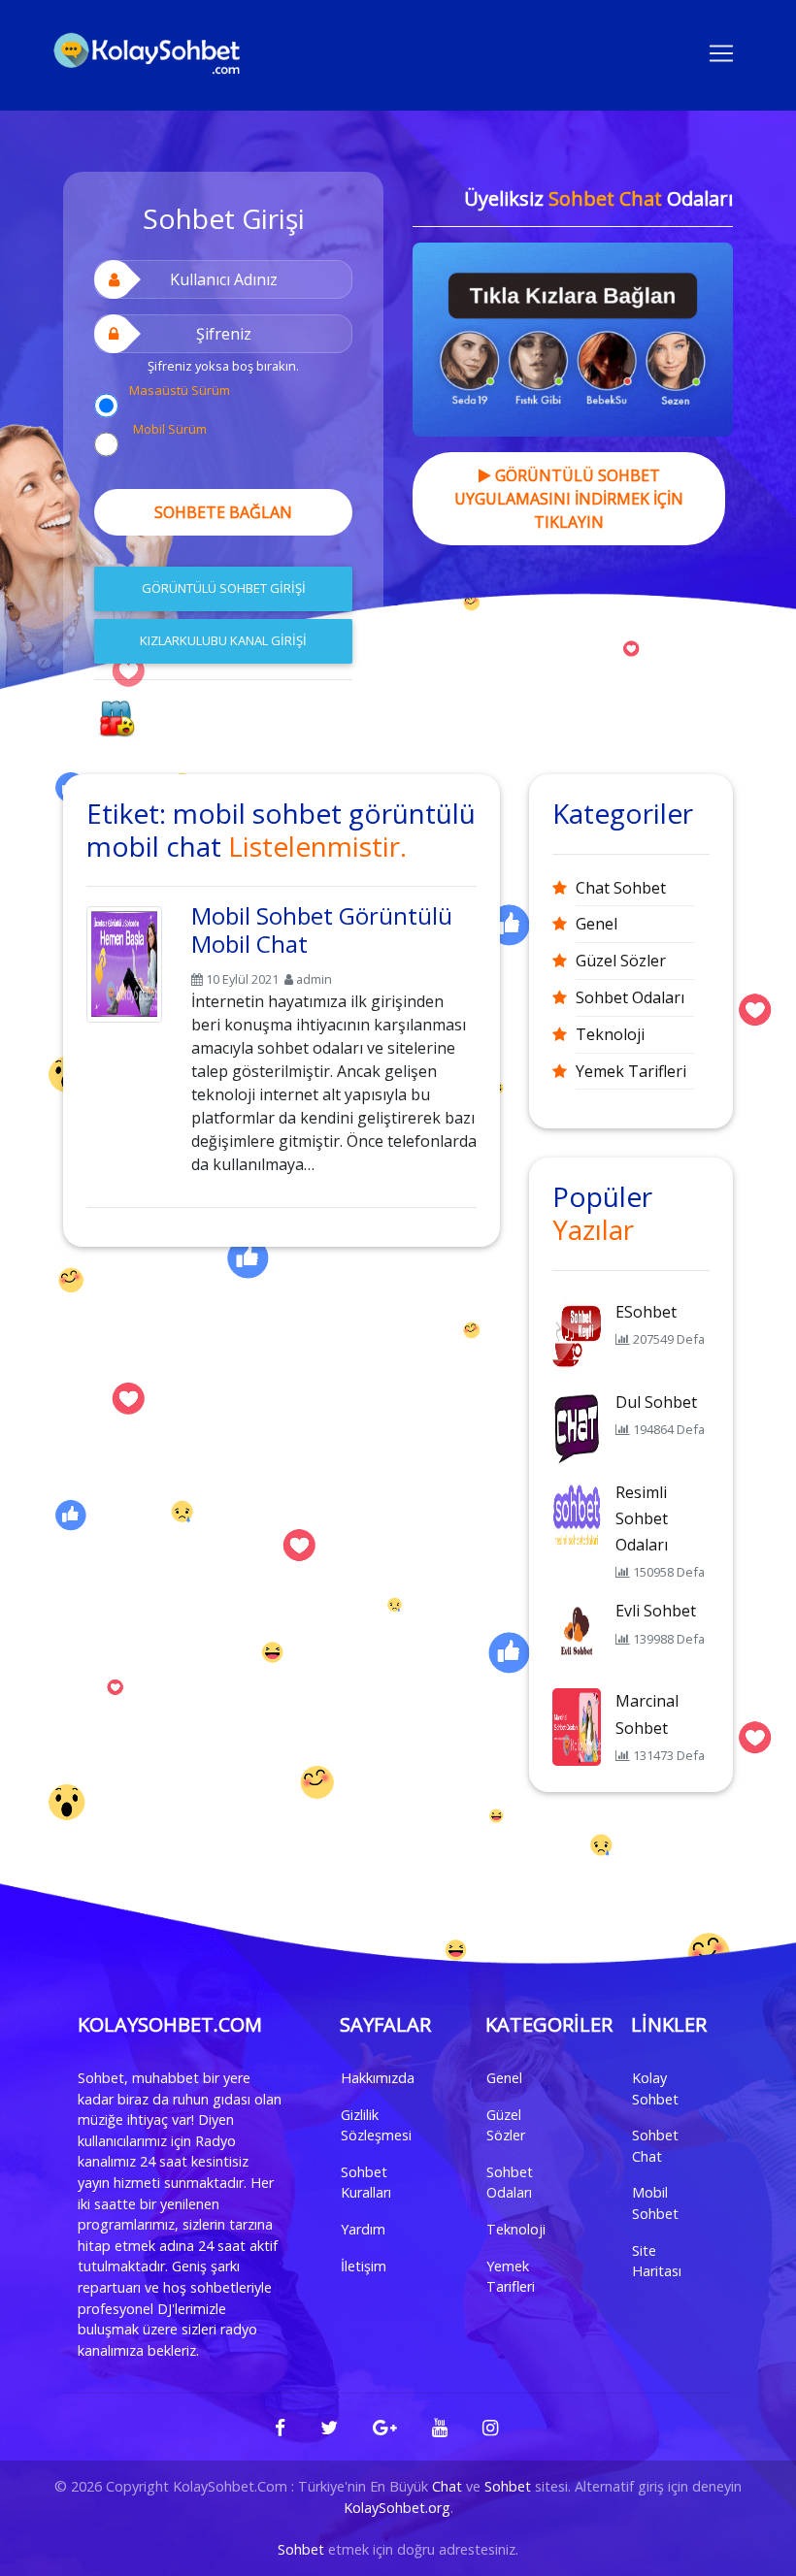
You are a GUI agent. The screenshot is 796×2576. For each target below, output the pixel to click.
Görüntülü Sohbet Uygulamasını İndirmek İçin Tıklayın (569, 499)
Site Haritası (657, 2261)
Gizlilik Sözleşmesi (376, 2125)
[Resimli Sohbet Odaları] (577, 1516)
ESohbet (646, 1312)
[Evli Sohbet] (577, 1636)
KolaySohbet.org (397, 2508)
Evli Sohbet (656, 1611)
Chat (447, 2486)
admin (314, 979)
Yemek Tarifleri (631, 1071)
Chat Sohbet (621, 888)
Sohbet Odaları (630, 997)
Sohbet (508, 2486)
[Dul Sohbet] (577, 1426)
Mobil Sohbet (655, 2203)
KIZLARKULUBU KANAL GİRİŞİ (223, 640)
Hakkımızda (378, 2078)
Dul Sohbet (656, 1402)
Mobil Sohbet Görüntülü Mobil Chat (322, 929)
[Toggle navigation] (721, 51)
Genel (597, 924)
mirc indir (194, 726)
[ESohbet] (577, 1336)
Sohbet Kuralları (366, 2183)
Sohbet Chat (655, 2146)
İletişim (364, 2266)
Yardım (363, 2229)
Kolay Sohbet (655, 2088)
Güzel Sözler (621, 961)
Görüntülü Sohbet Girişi (224, 588)
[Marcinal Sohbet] (577, 1726)
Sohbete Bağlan (223, 512)
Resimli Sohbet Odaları (642, 1518)
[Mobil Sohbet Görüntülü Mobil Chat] (124, 961)
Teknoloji (610, 1034)
